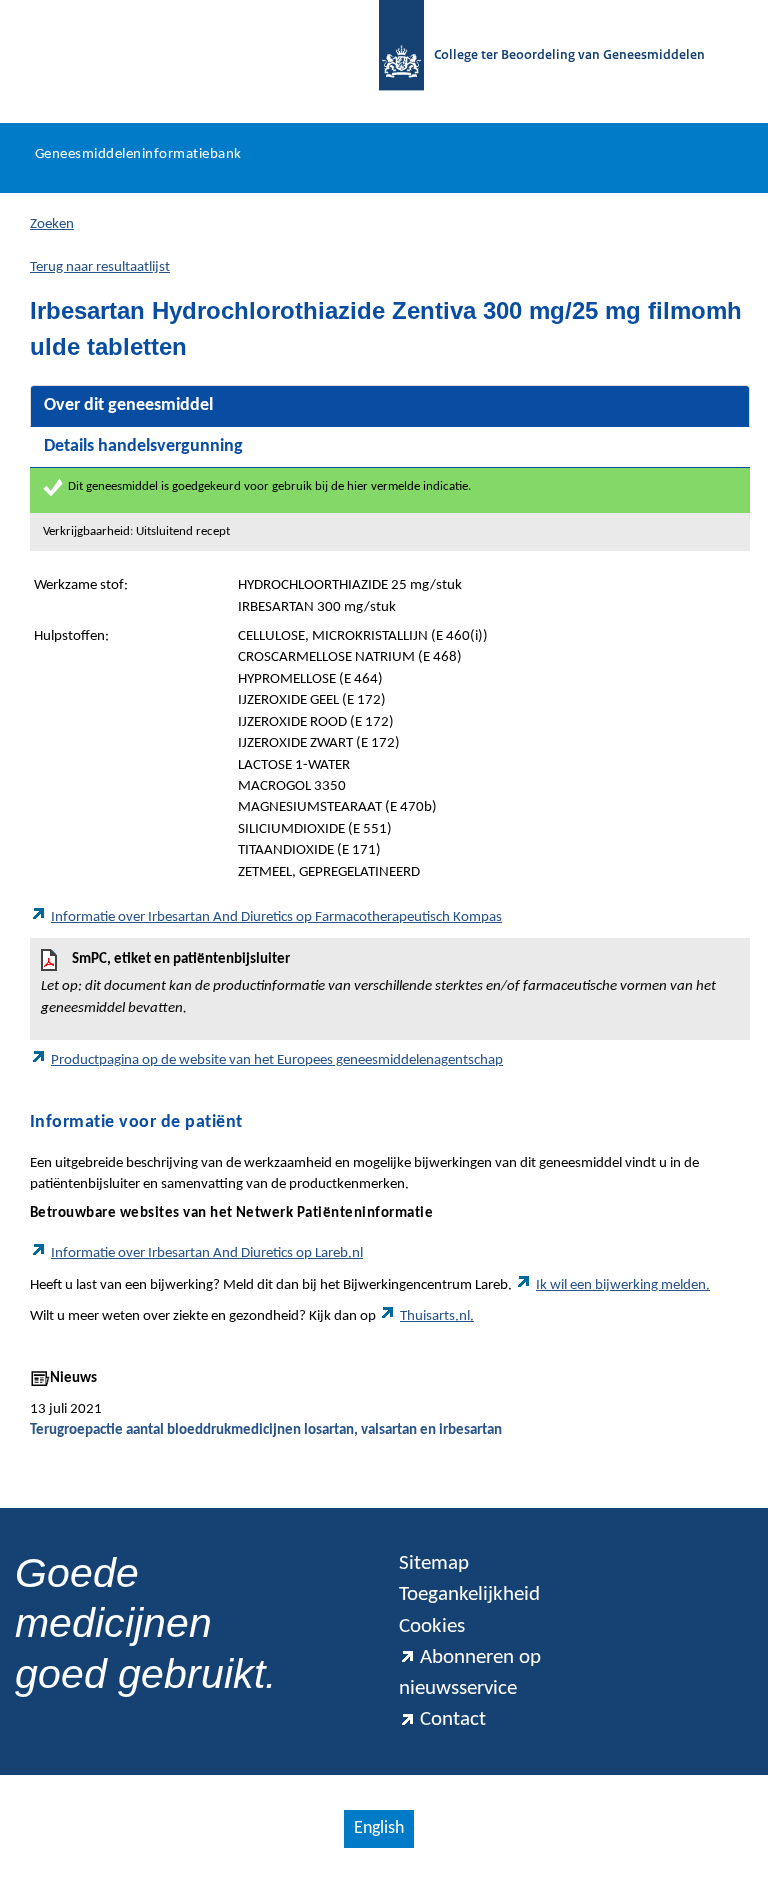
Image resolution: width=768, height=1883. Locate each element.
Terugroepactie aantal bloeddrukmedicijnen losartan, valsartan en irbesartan (266, 1430)
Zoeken (52, 224)
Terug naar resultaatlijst (100, 267)
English (379, 1828)
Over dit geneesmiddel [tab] (128, 405)
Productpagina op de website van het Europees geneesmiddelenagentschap (277, 1060)
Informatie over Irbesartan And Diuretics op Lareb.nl (207, 1253)
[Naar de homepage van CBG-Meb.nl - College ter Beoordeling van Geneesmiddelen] (391, 56)
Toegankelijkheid (469, 1594)
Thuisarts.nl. (437, 1316)
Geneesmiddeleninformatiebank (138, 154)
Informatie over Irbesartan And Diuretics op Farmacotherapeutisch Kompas (276, 917)
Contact (453, 1719)
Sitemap (434, 1563)
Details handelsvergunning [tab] (143, 446)
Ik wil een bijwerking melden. (623, 1285)
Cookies (432, 1626)
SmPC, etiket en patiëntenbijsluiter (378, 983)
